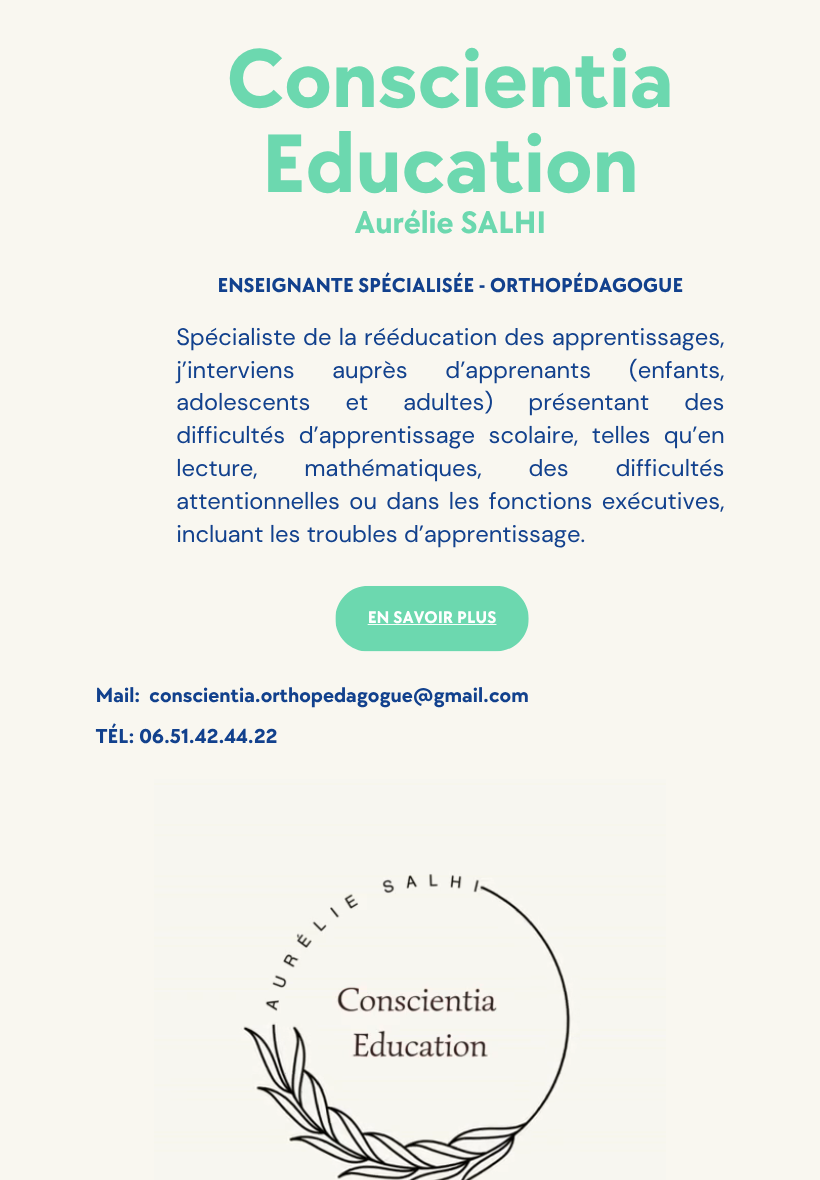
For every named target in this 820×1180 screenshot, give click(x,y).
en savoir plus (432, 618)
